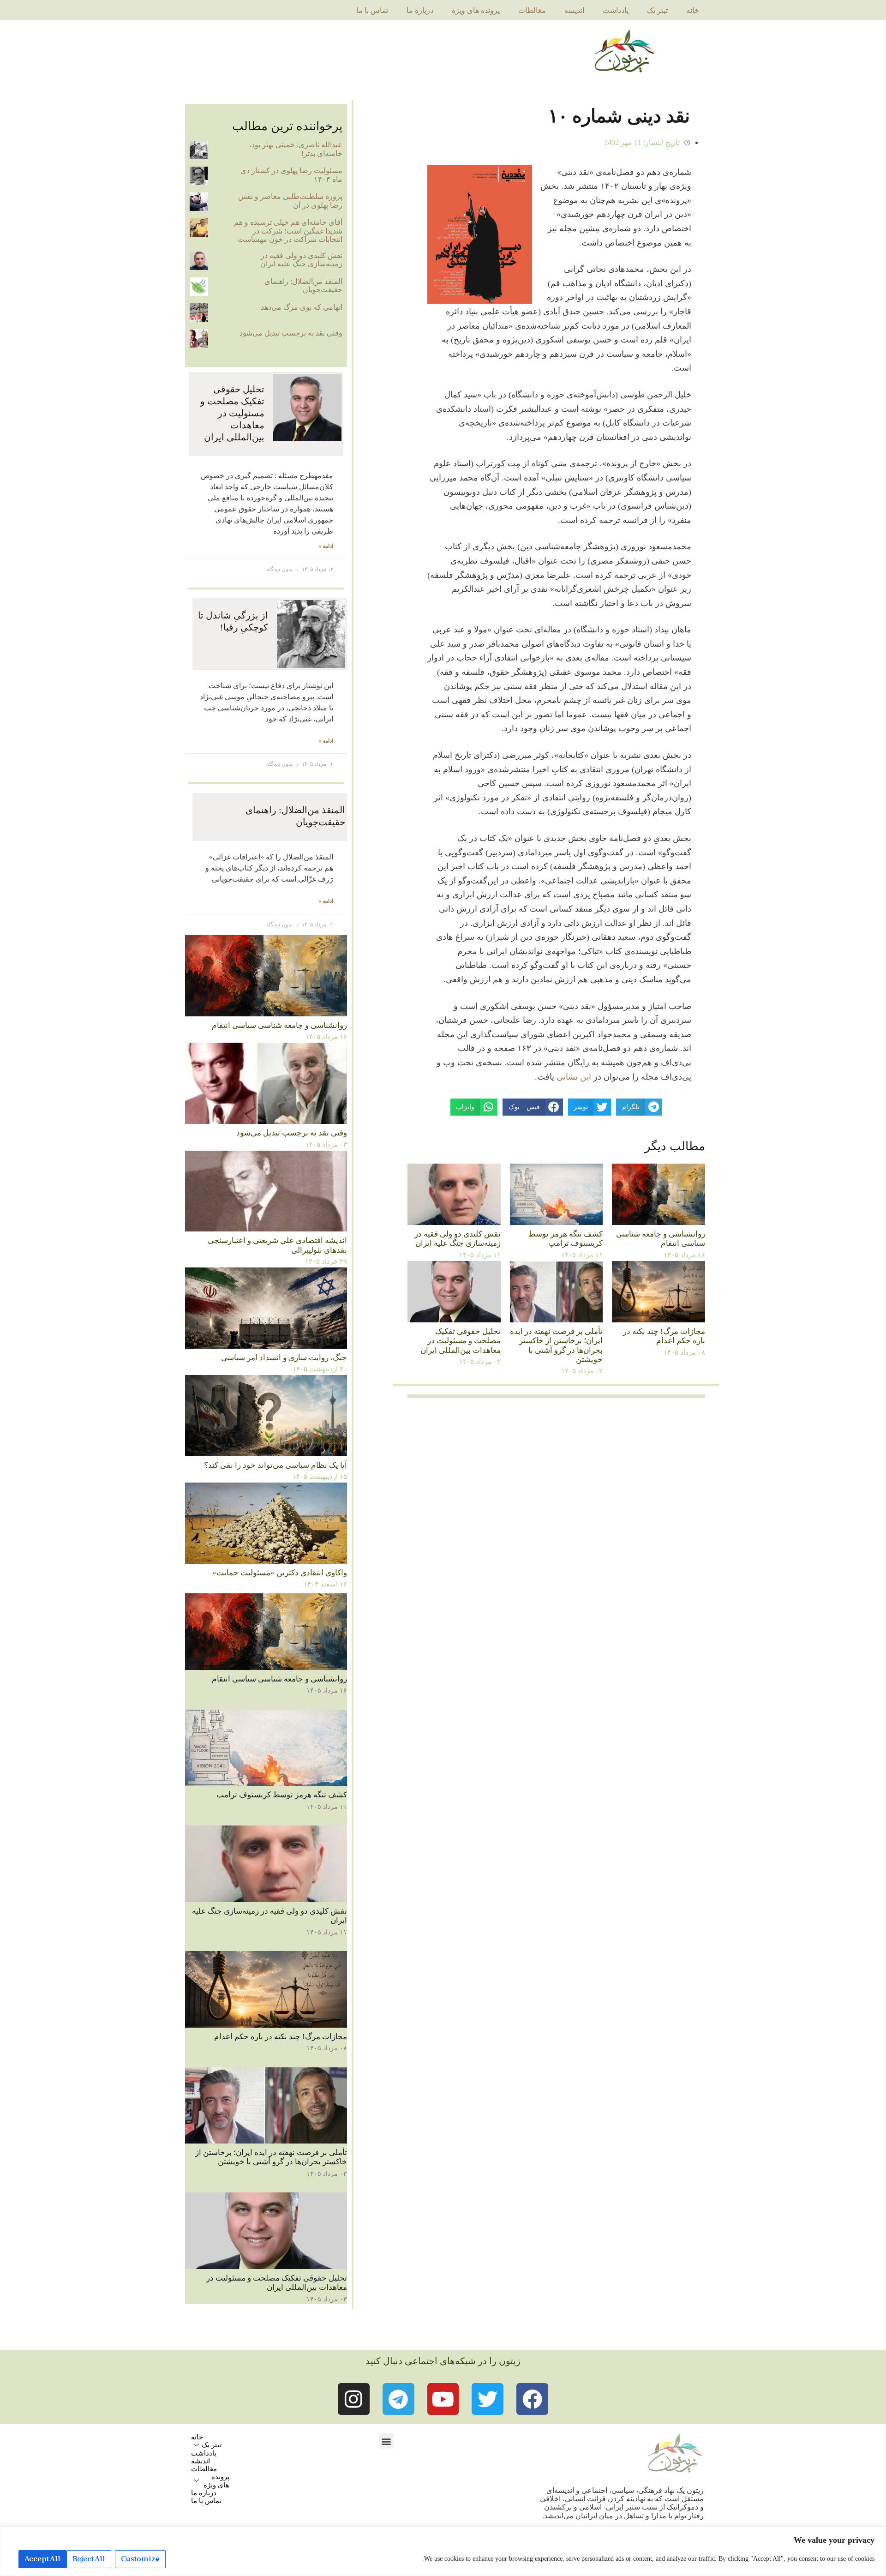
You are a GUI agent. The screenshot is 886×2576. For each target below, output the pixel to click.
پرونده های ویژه (476, 10)
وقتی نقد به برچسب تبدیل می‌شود (291, 333)
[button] (386, 2441)
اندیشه (574, 10)
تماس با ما (372, 10)
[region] (443, 2551)
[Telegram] (398, 2399)
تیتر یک (657, 10)
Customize (140, 2559)
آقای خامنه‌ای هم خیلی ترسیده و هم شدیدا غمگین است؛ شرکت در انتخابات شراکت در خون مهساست (288, 231)
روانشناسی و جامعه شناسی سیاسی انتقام (661, 1239)
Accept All (42, 2559)
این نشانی (574, 1077)
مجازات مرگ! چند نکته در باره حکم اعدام (664, 1336)
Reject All (89, 2559)
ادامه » (326, 546)
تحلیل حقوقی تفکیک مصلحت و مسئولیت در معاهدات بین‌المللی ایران (461, 1341)
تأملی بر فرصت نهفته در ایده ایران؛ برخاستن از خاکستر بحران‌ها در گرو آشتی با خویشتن (556, 1345)
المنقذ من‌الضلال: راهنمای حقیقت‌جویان (303, 285)
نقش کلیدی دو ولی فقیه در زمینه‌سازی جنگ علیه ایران (458, 1239)
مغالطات (532, 10)
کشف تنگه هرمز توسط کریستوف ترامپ (566, 1239)
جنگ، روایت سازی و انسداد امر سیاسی (284, 1358)
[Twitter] (488, 2399)
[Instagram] (354, 2399)
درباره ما (420, 10)
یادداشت (616, 10)
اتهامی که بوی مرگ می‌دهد (302, 307)
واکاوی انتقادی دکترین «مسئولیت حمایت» (280, 1573)
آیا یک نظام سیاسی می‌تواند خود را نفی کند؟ (275, 1465)
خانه (693, 10)
